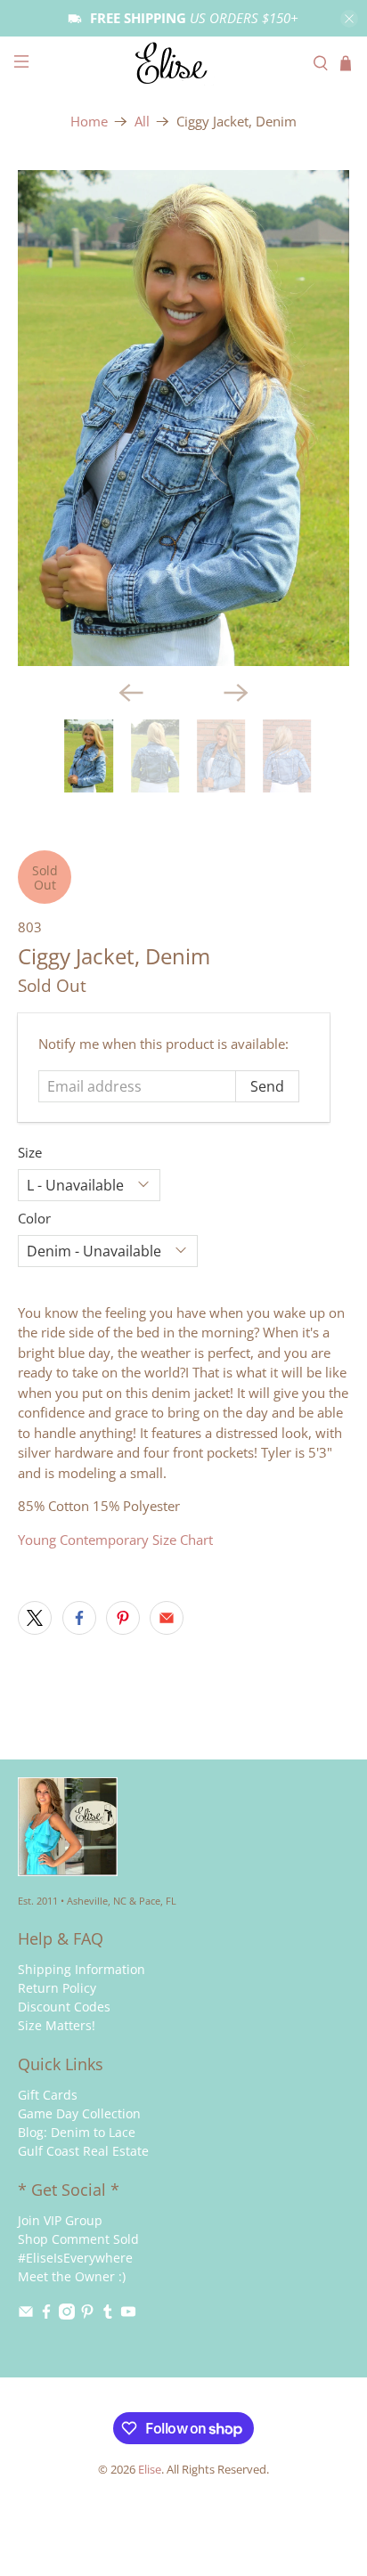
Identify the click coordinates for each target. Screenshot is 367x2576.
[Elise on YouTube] (128, 2315)
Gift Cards (48, 2095)
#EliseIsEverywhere (75, 2258)
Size (30, 1152)
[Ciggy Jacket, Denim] (183, 418)
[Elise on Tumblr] (108, 2315)
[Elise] (183, 63)
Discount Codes (64, 2007)
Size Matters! (57, 2025)
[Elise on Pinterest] (87, 2315)
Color (34, 1218)
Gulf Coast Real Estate (83, 2151)
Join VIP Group (60, 2220)
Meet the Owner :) (72, 2276)
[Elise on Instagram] (67, 2315)
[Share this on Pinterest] (123, 1618)
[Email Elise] (26, 2315)
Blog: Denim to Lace (77, 2132)
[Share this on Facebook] (79, 1618)
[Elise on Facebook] (46, 2315)
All (142, 122)
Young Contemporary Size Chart (115, 1540)
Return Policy (57, 1988)
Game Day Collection (79, 2113)
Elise (150, 2470)
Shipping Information (82, 1969)
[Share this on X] (35, 1618)
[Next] (236, 693)
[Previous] (131, 693)
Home (89, 122)
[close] (349, 19)
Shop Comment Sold (78, 2239)
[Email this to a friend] (167, 1618)
